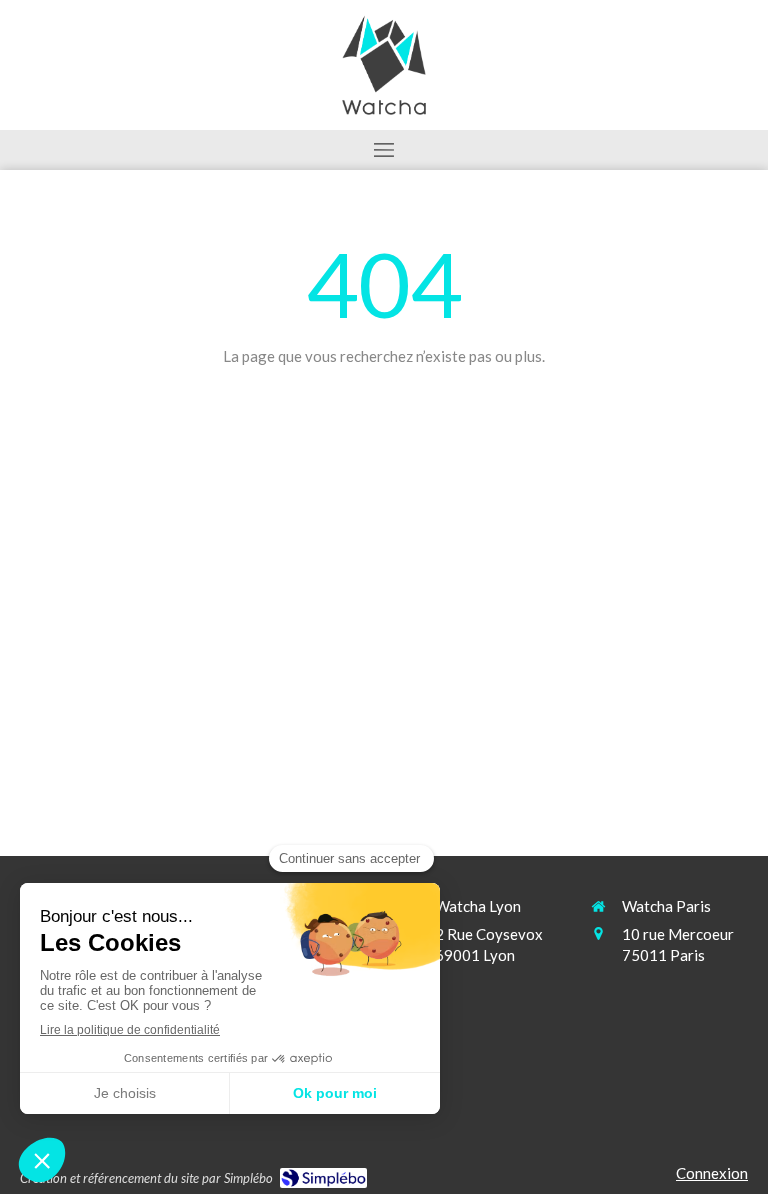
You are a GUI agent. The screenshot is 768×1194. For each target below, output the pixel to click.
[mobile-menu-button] (384, 150)
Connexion (712, 1173)
